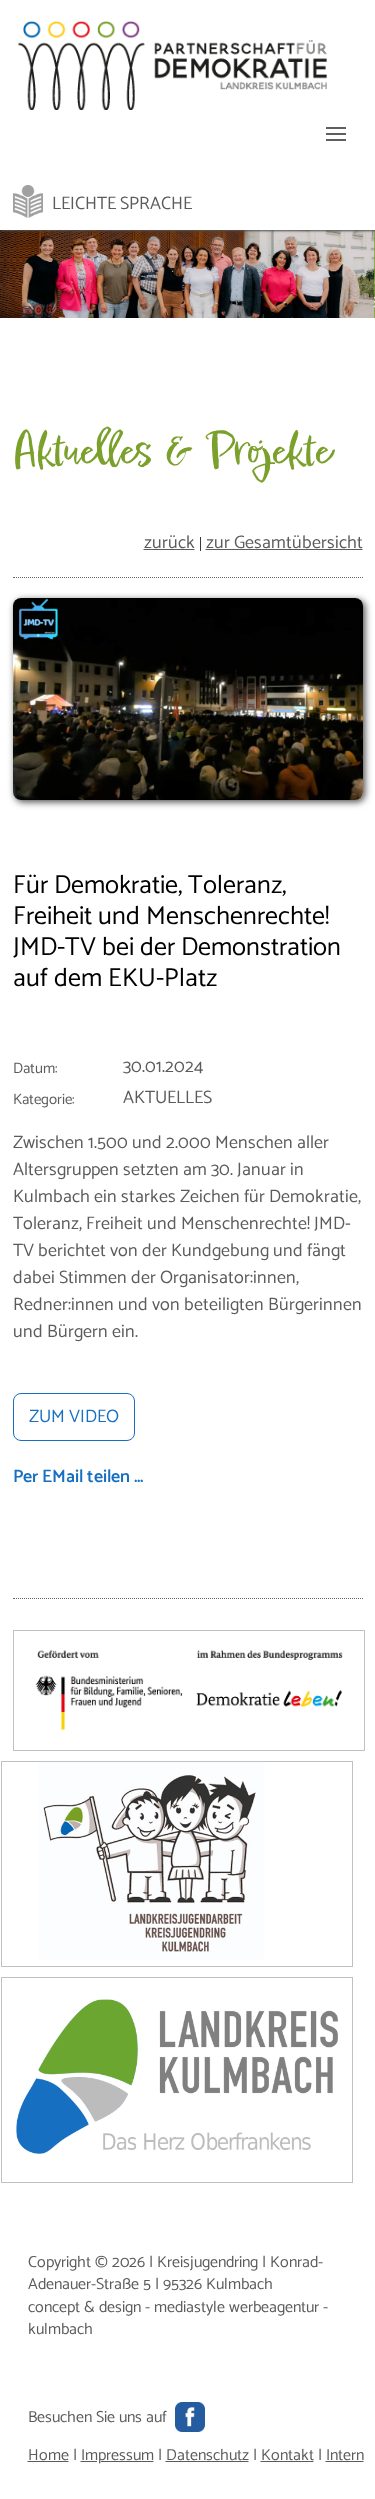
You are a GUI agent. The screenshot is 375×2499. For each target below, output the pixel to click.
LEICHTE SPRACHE (122, 204)
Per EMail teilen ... (78, 1477)
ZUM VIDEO (74, 1417)
